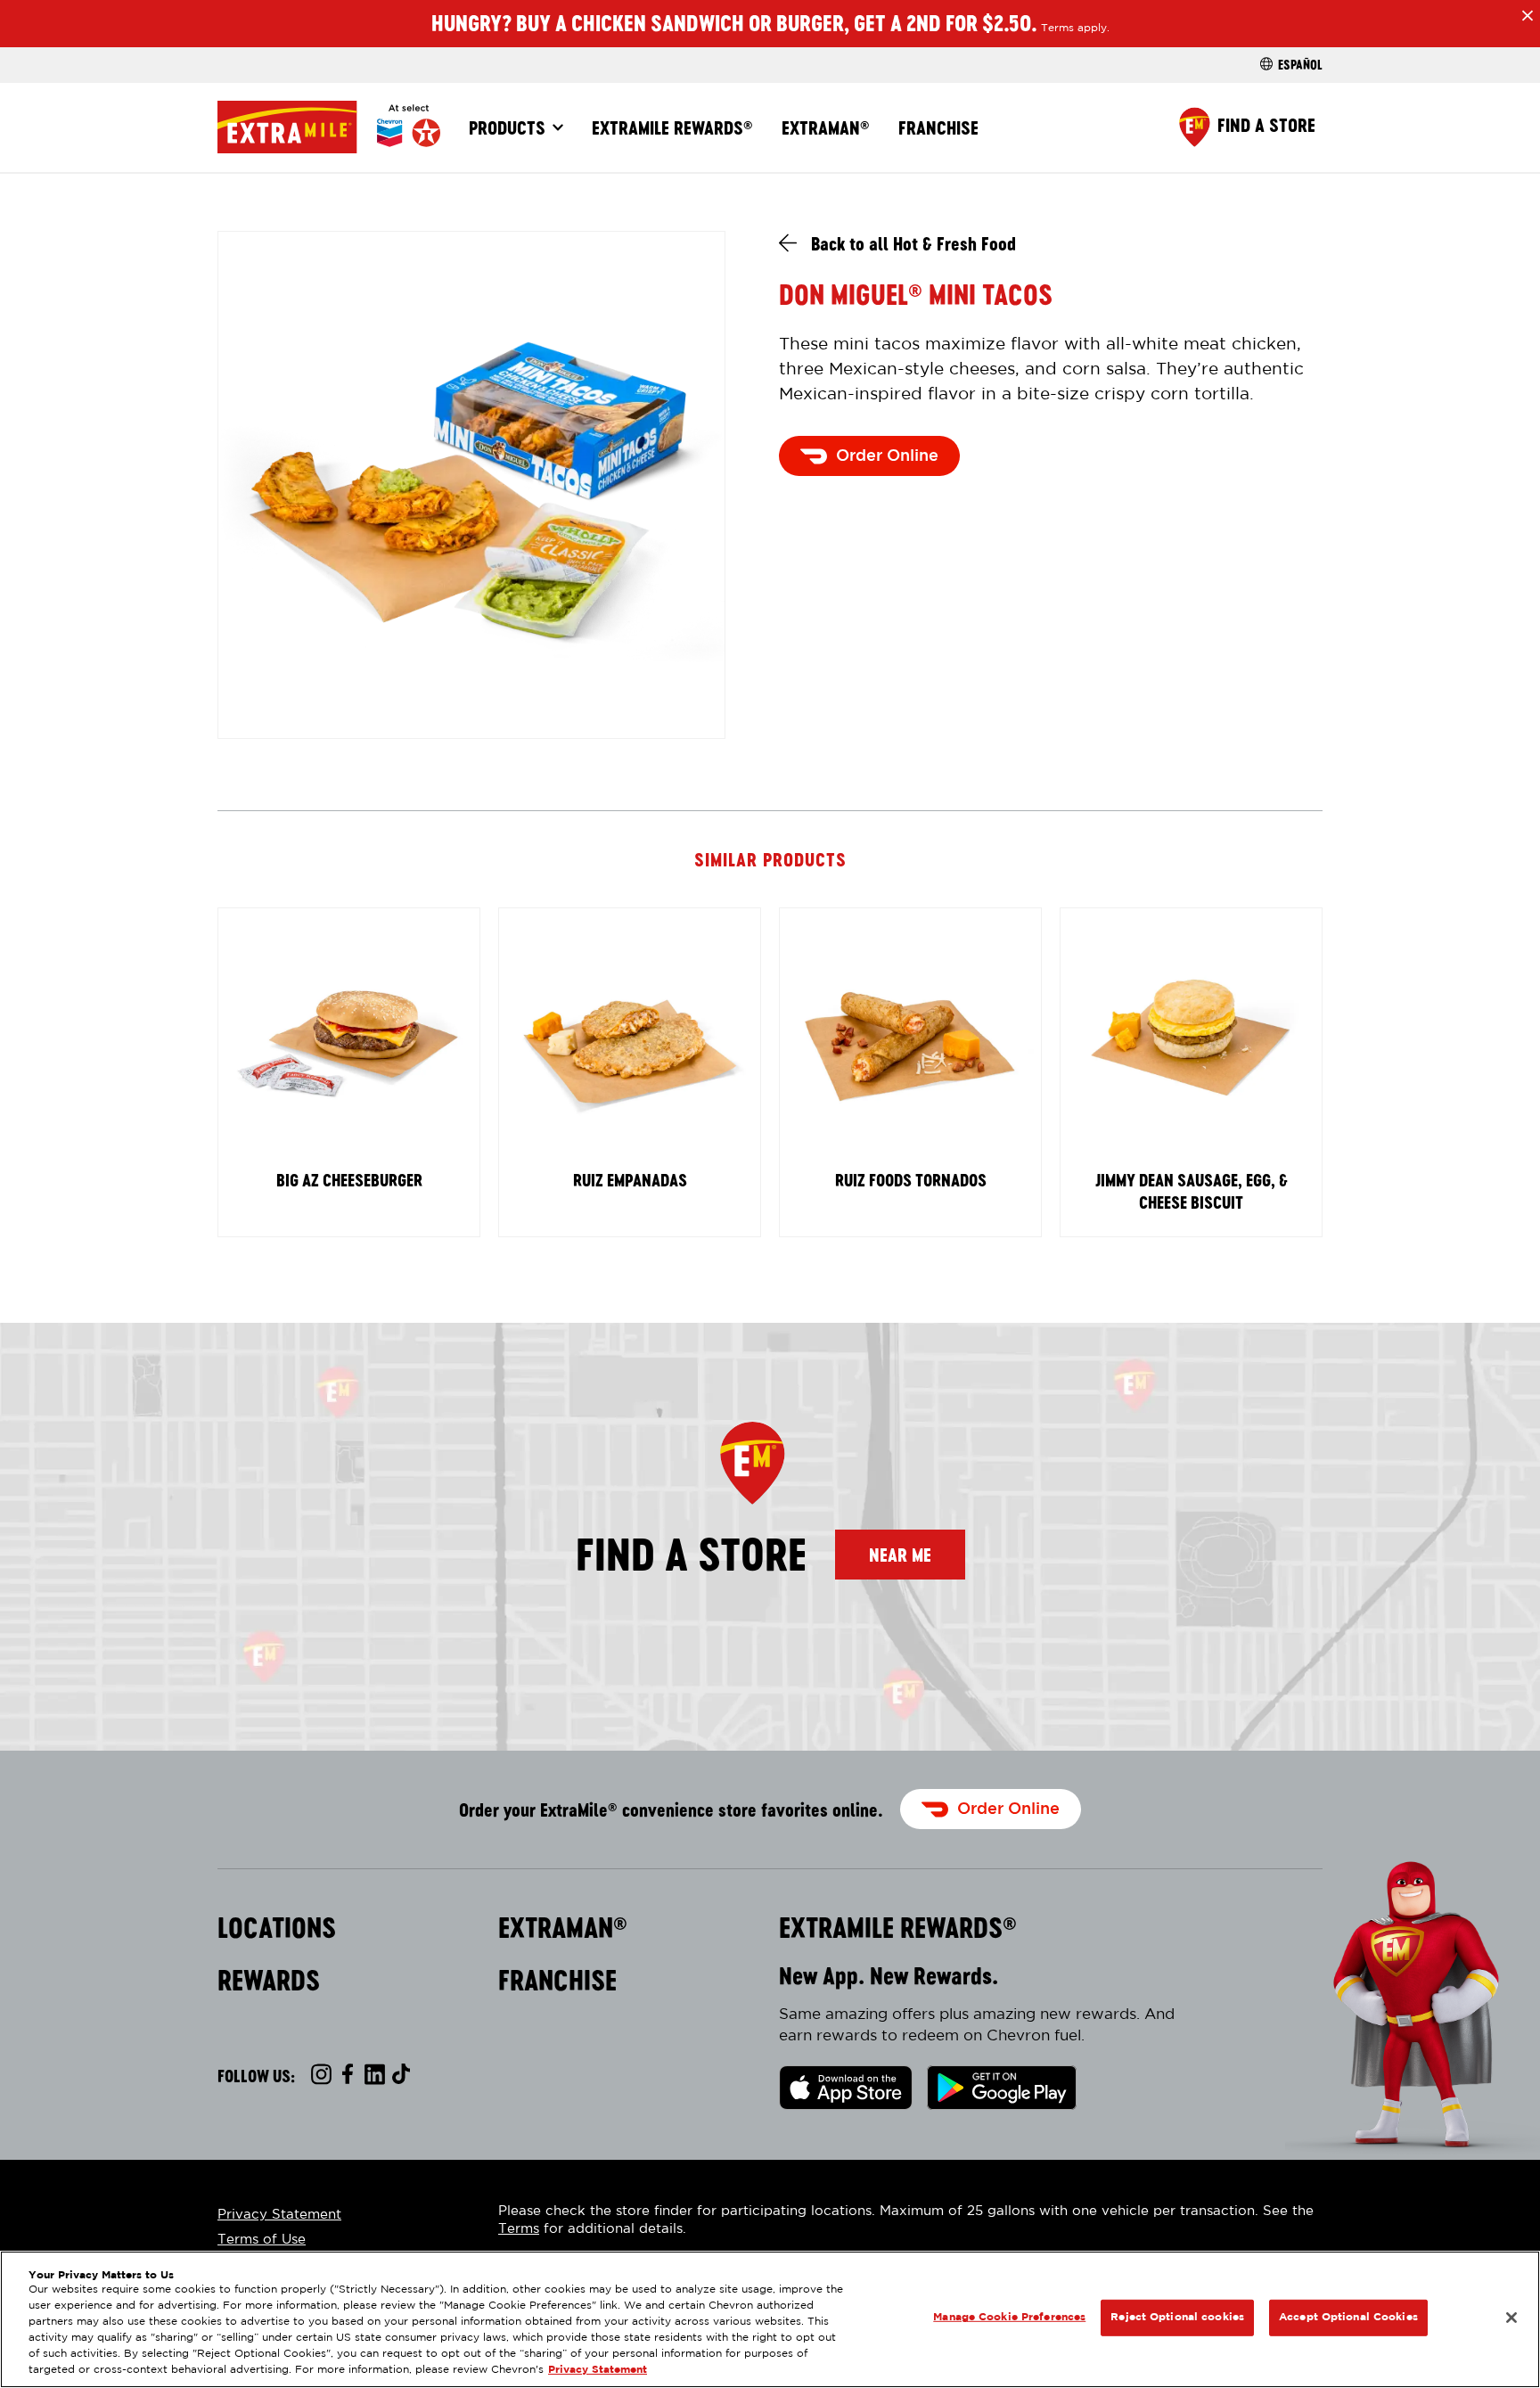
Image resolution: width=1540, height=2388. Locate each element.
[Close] (1511, 2318)
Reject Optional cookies (1177, 2317)
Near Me (900, 1555)
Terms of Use (262, 2240)
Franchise (938, 127)
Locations (277, 1928)
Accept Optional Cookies (1348, 2317)
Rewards (269, 1981)
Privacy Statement (279, 2215)
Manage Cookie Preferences (1009, 2317)
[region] (770, 2319)
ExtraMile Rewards (672, 127)
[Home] (329, 127)
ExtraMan (826, 127)
